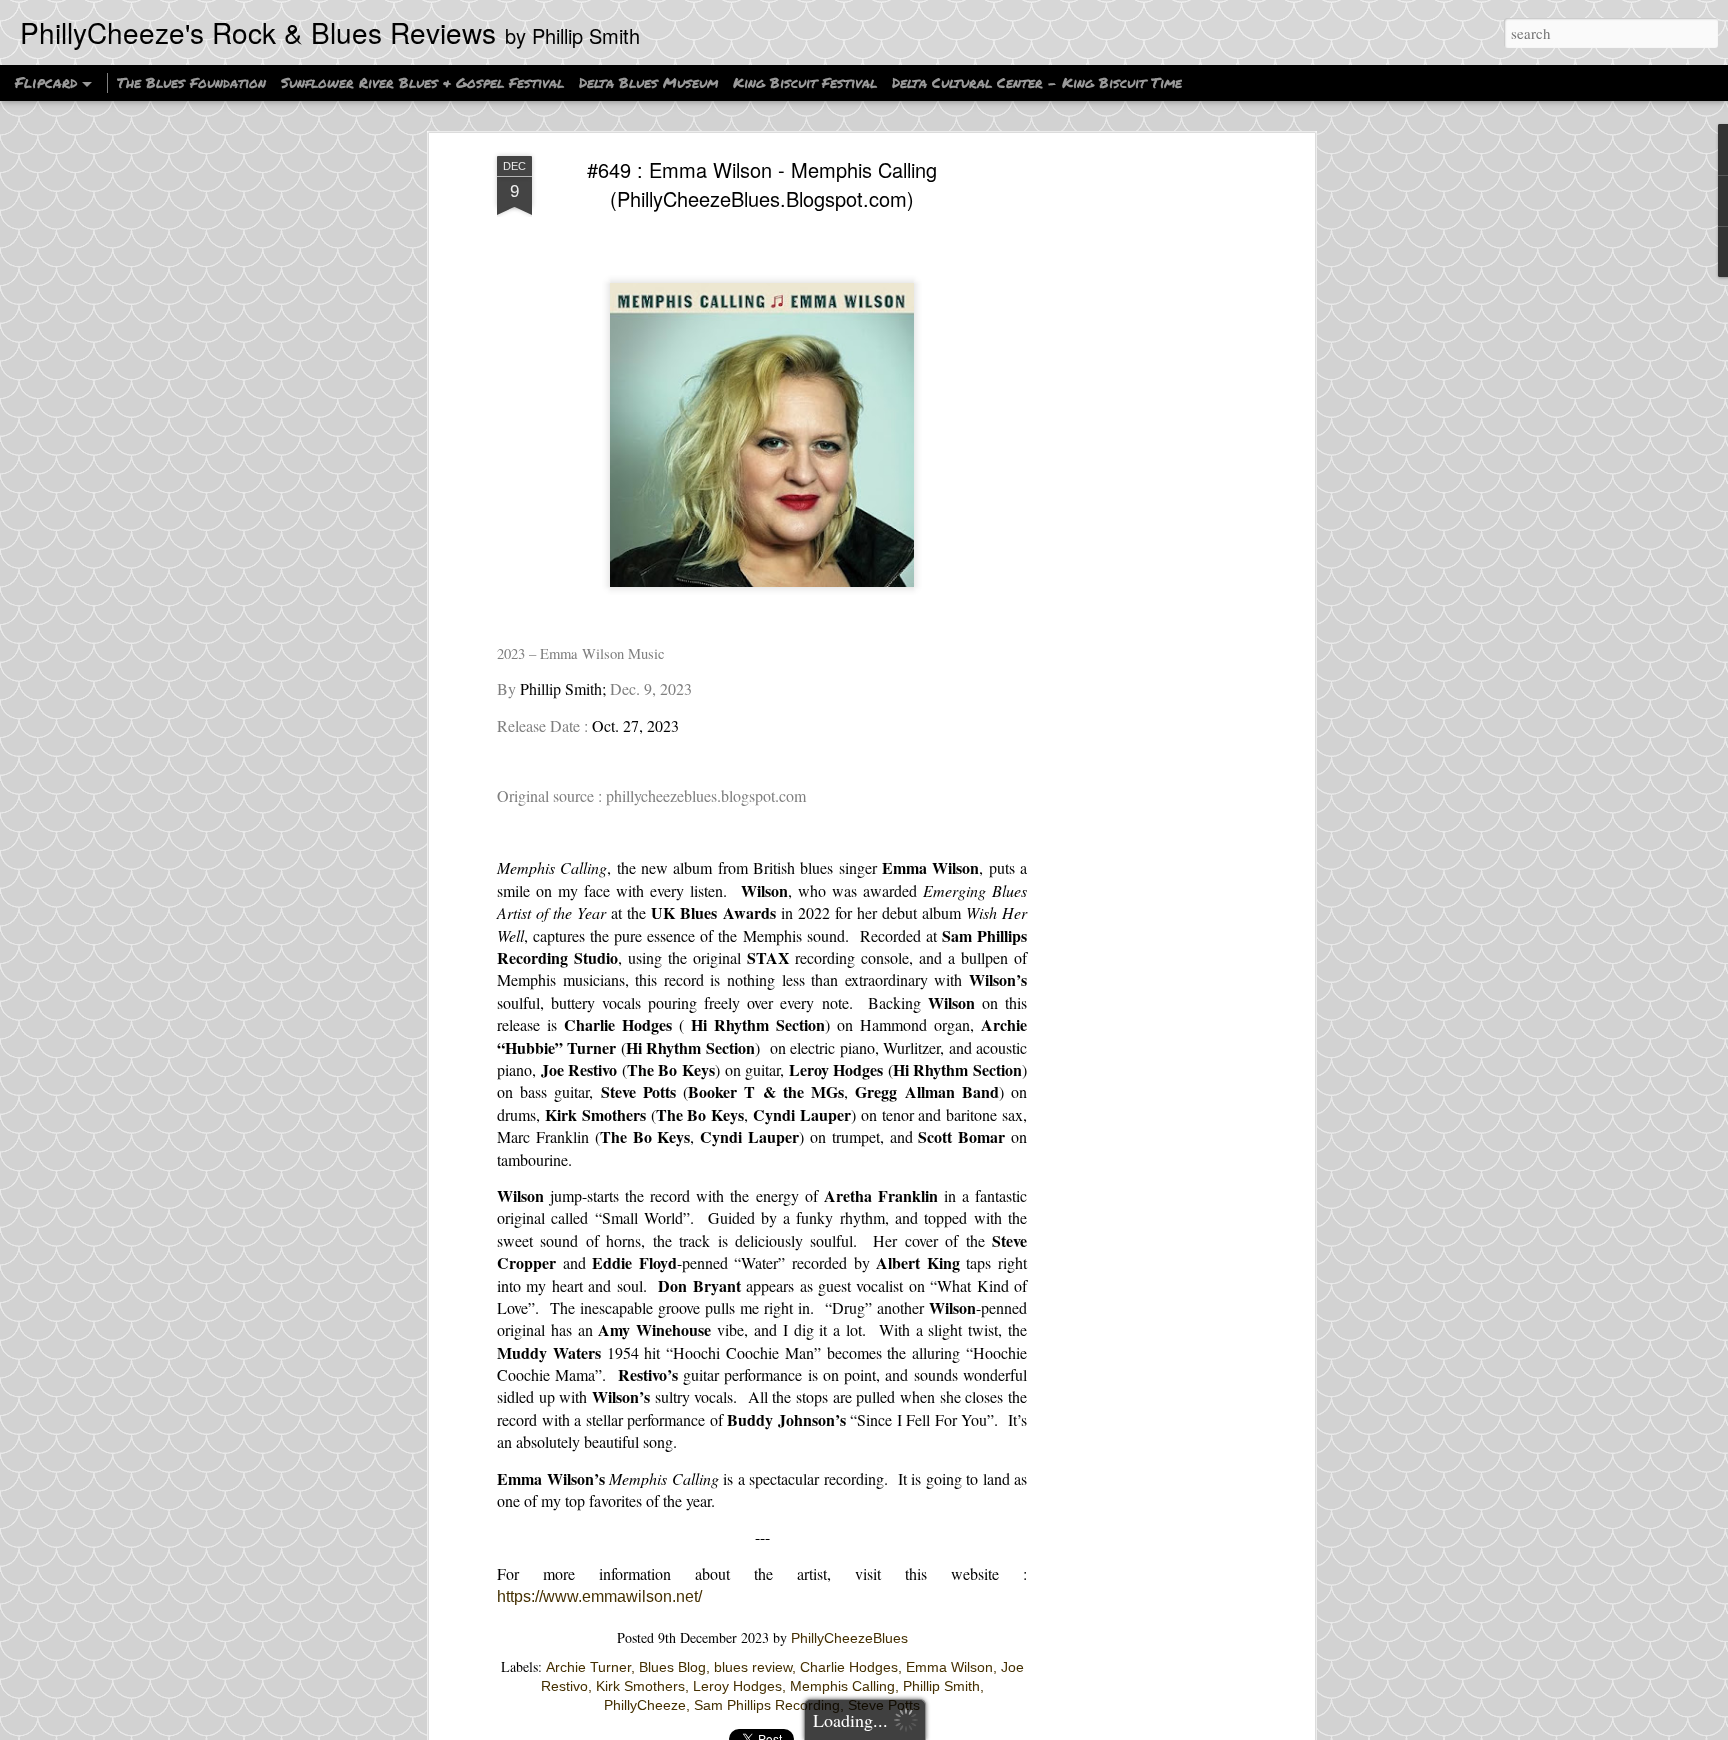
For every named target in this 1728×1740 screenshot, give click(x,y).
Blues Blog (672, 1667)
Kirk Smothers (640, 1686)
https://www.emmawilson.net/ (599, 1596)
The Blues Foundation (191, 82)
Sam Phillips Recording (767, 1705)
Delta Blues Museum (648, 82)
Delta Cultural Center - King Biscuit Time (1037, 82)
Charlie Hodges (849, 1667)
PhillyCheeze (645, 1705)
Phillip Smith (941, 1686)
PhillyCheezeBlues (849, 1638)
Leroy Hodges (737, 1686)
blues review (753, 1667)
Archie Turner (588, 1667)
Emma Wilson (949, 1667)
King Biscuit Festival (807, 82)
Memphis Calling (842, 1686)
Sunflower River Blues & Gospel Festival (422, 82)
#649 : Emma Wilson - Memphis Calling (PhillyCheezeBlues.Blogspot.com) (762, 184)
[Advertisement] (1137, 471)
